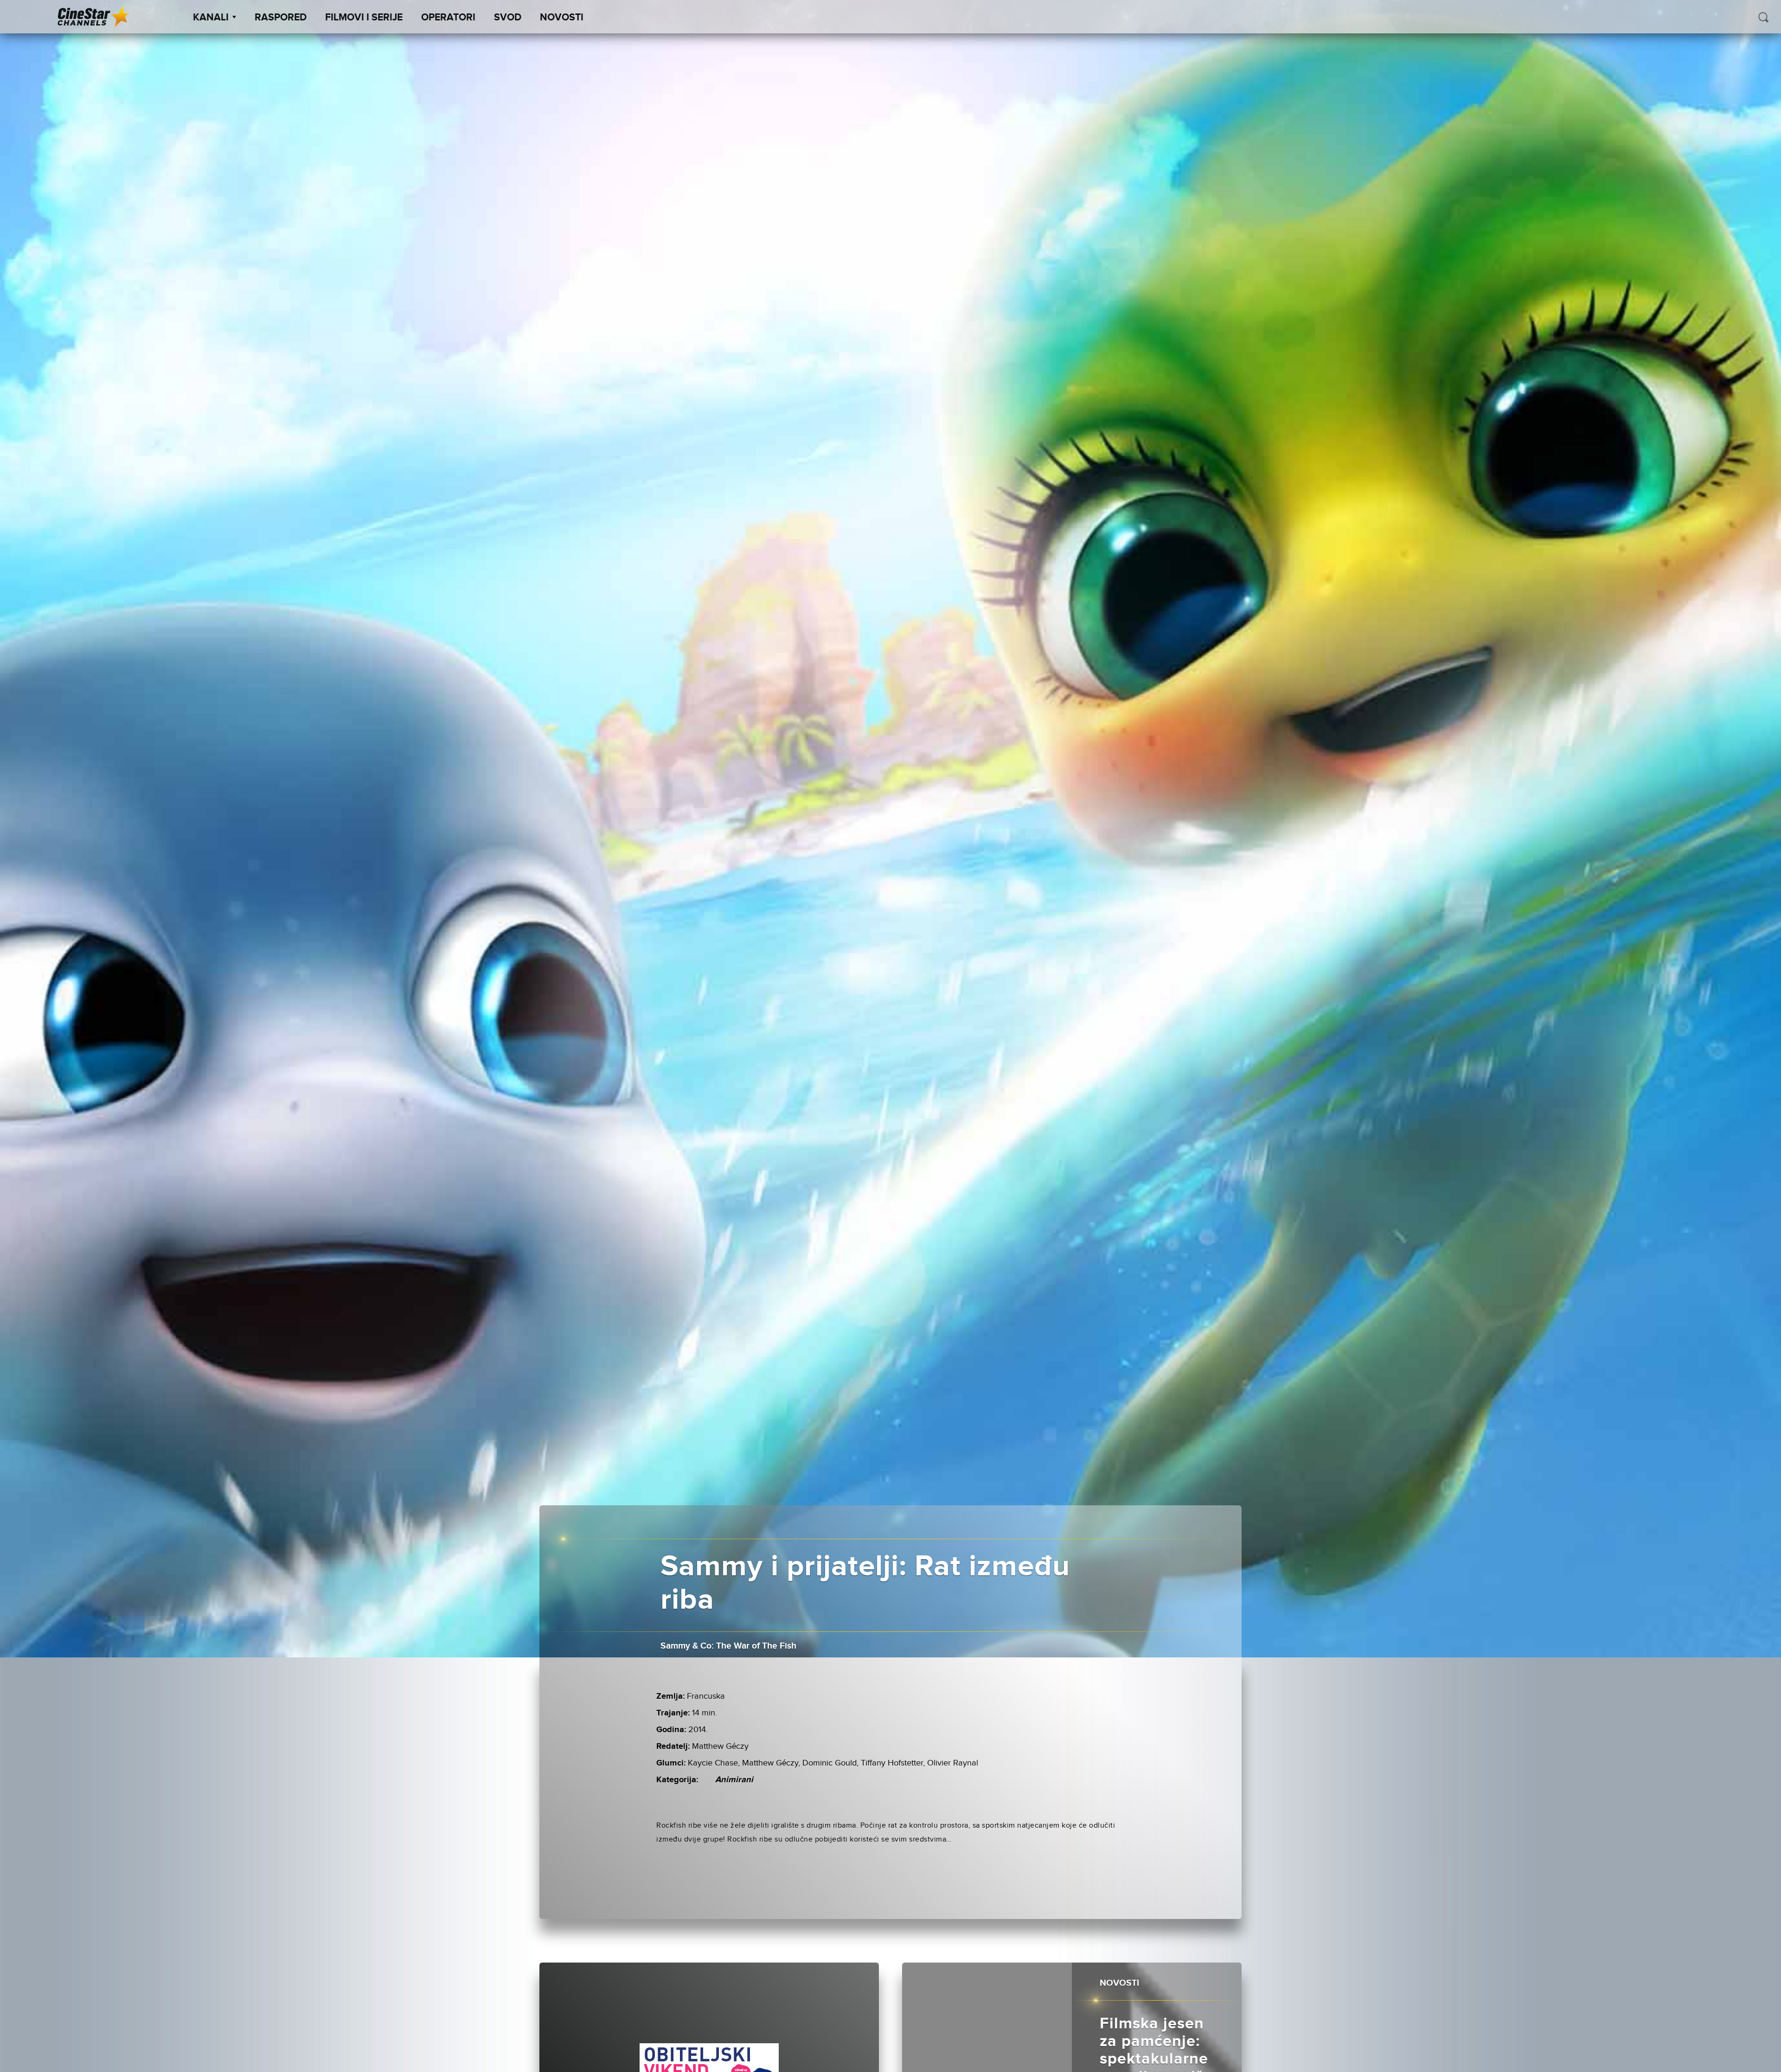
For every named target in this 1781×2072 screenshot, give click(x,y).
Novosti (562, 18)
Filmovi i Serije (364, 18)
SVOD (508, 18)
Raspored (281, 18)
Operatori (448, 18)
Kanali (211, 18)
